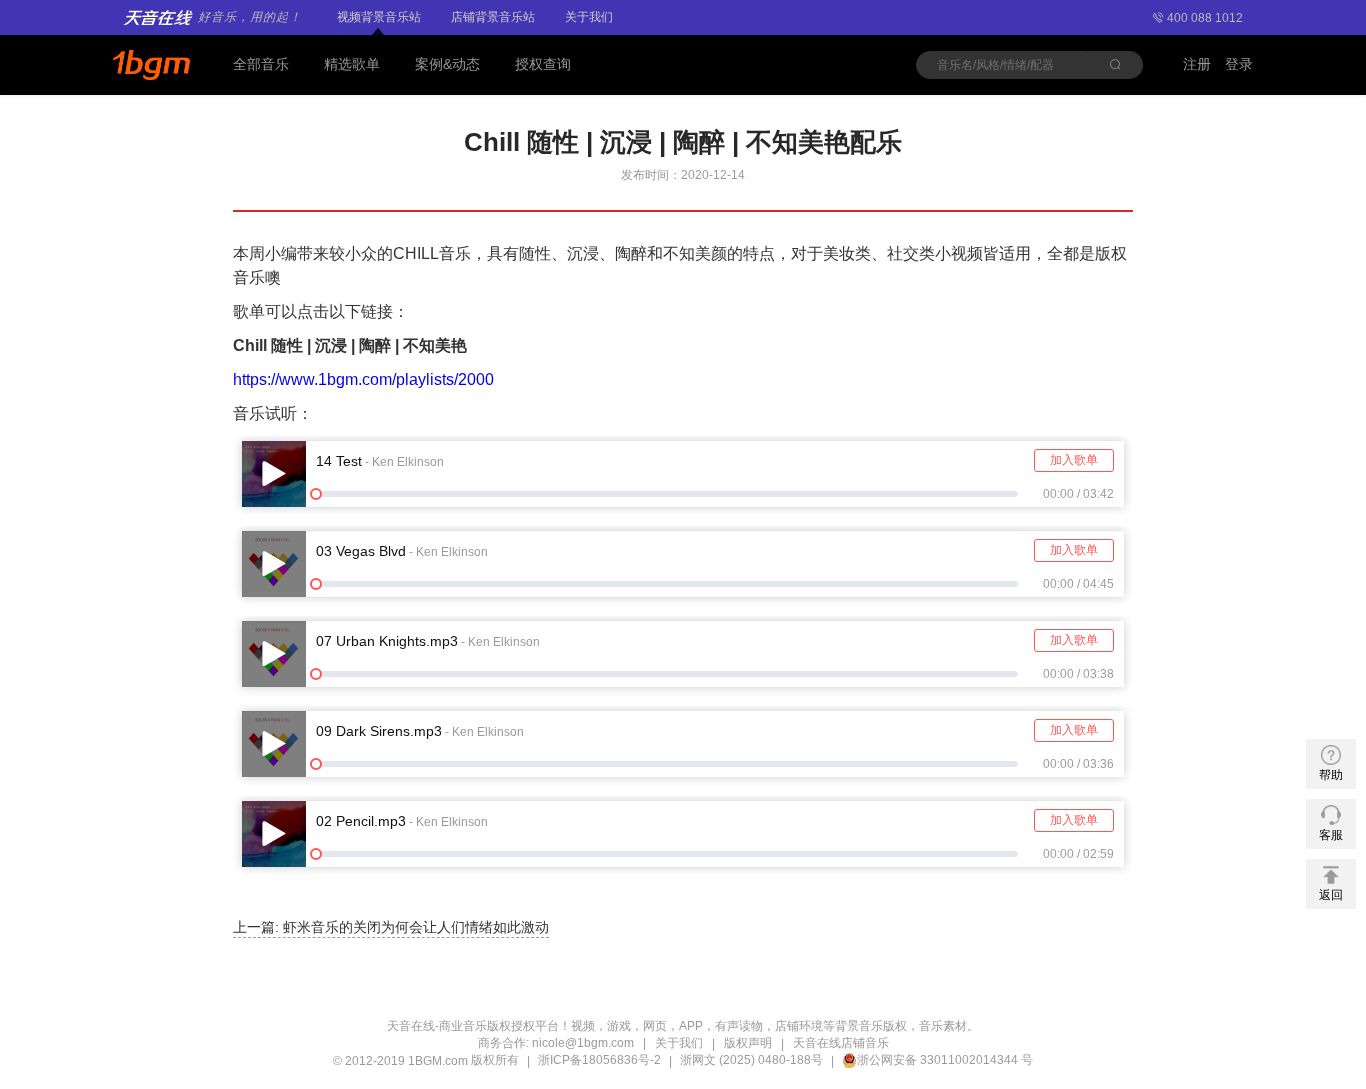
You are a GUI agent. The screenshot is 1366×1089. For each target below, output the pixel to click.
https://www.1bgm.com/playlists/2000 (363, 379)
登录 (1239, 64)
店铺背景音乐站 (493, 17)
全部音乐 (261, 64)
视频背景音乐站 (379, 17)
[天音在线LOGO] (153, 65)
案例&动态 (447, 64)
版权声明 (748, 1043)
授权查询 (543, 64)
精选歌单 (352, 64)
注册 (1197, 64)
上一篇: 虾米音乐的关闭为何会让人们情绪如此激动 (391, 927)
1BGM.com (438, 1061)
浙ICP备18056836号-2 (599, 1060)
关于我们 (589, 17)
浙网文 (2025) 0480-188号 (751, 1060)
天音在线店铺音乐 (841, 1043)
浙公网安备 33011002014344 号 (945, 1060)
